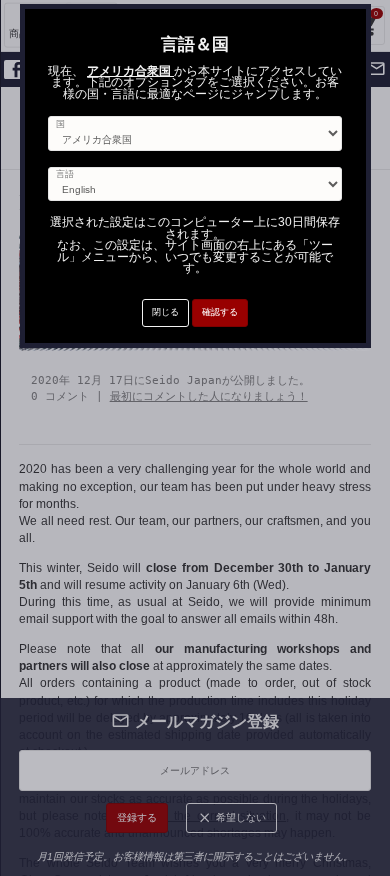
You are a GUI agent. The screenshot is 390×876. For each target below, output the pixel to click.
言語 (65, 174)
